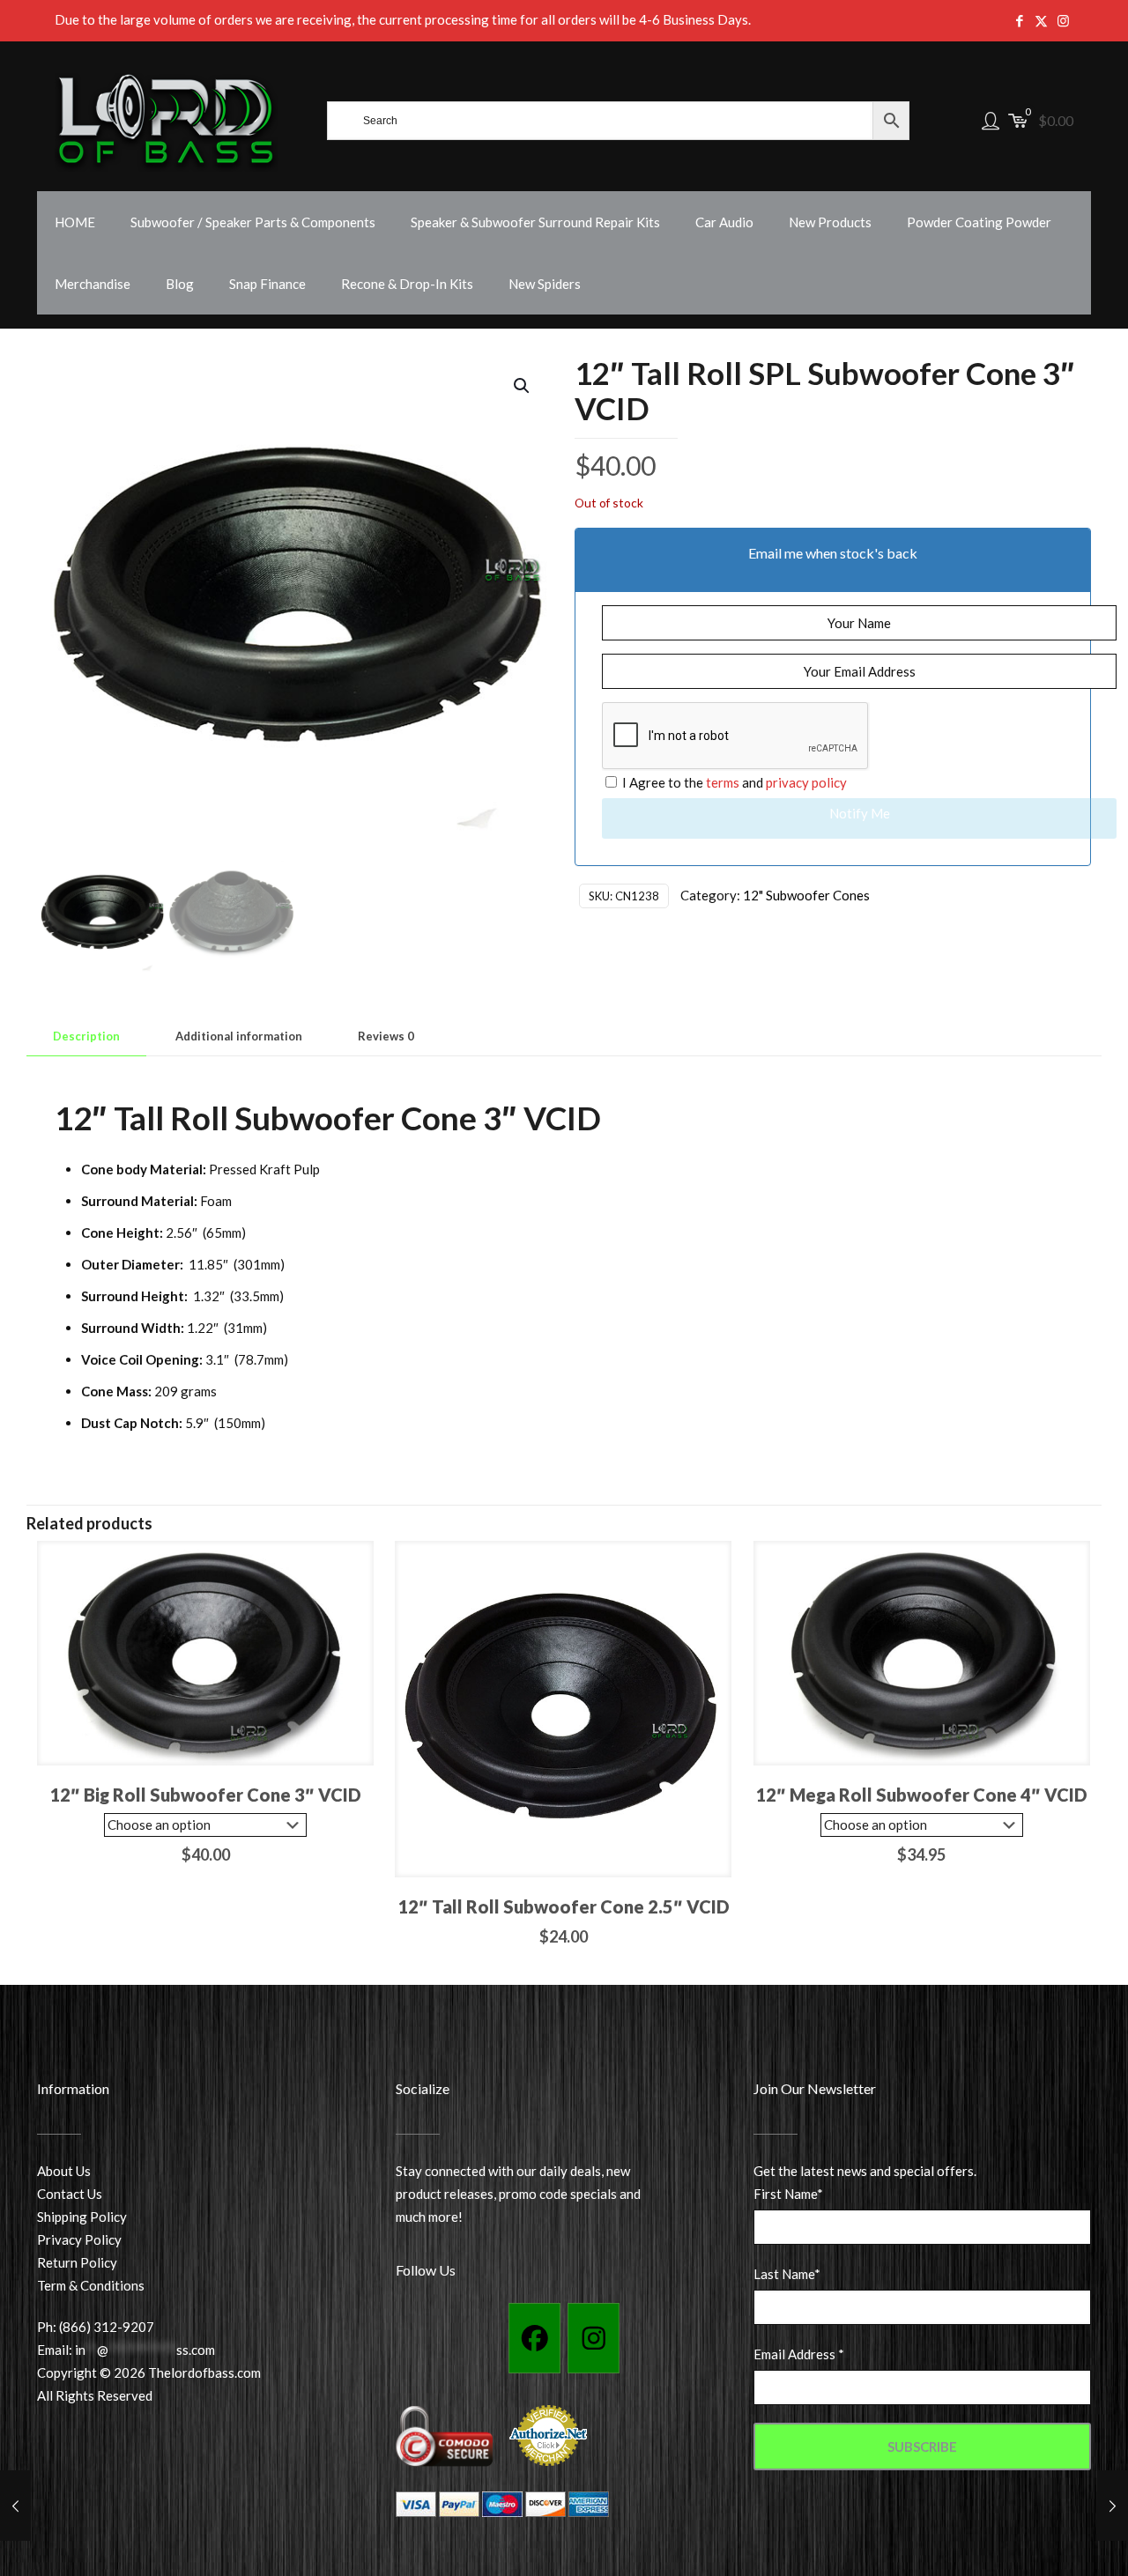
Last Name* (787, 2274)
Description (86, 1036)
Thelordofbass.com (204, 2372)
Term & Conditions (91, 2285)
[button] (523, 386)
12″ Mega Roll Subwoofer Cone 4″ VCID (921, 1795)
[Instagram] (594, 2338)
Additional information (239, 1036)
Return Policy (77, 2262)
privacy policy (806, 782)
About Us (64, 2171)
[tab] (86, 1036)
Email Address (799, 2354)
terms (723, 782)
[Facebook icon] (1019, 20)
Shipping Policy (82, 2217)
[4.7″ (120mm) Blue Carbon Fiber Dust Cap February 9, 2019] (15, 2506)
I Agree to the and (733, 782)
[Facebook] (534, 2338)
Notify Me (860, 813)
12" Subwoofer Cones (806, 895)
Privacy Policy (79, 2239)
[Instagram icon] (1063, 20)
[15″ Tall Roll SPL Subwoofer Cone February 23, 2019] (1113, 2506)
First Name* (788, 2194)
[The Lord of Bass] (167, 121)
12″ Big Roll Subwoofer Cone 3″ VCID (205, 1795)
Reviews (386, 1036)
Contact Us (70, 2194)
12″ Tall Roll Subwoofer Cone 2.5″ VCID (564, 1906)
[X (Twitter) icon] (1041, 20)
